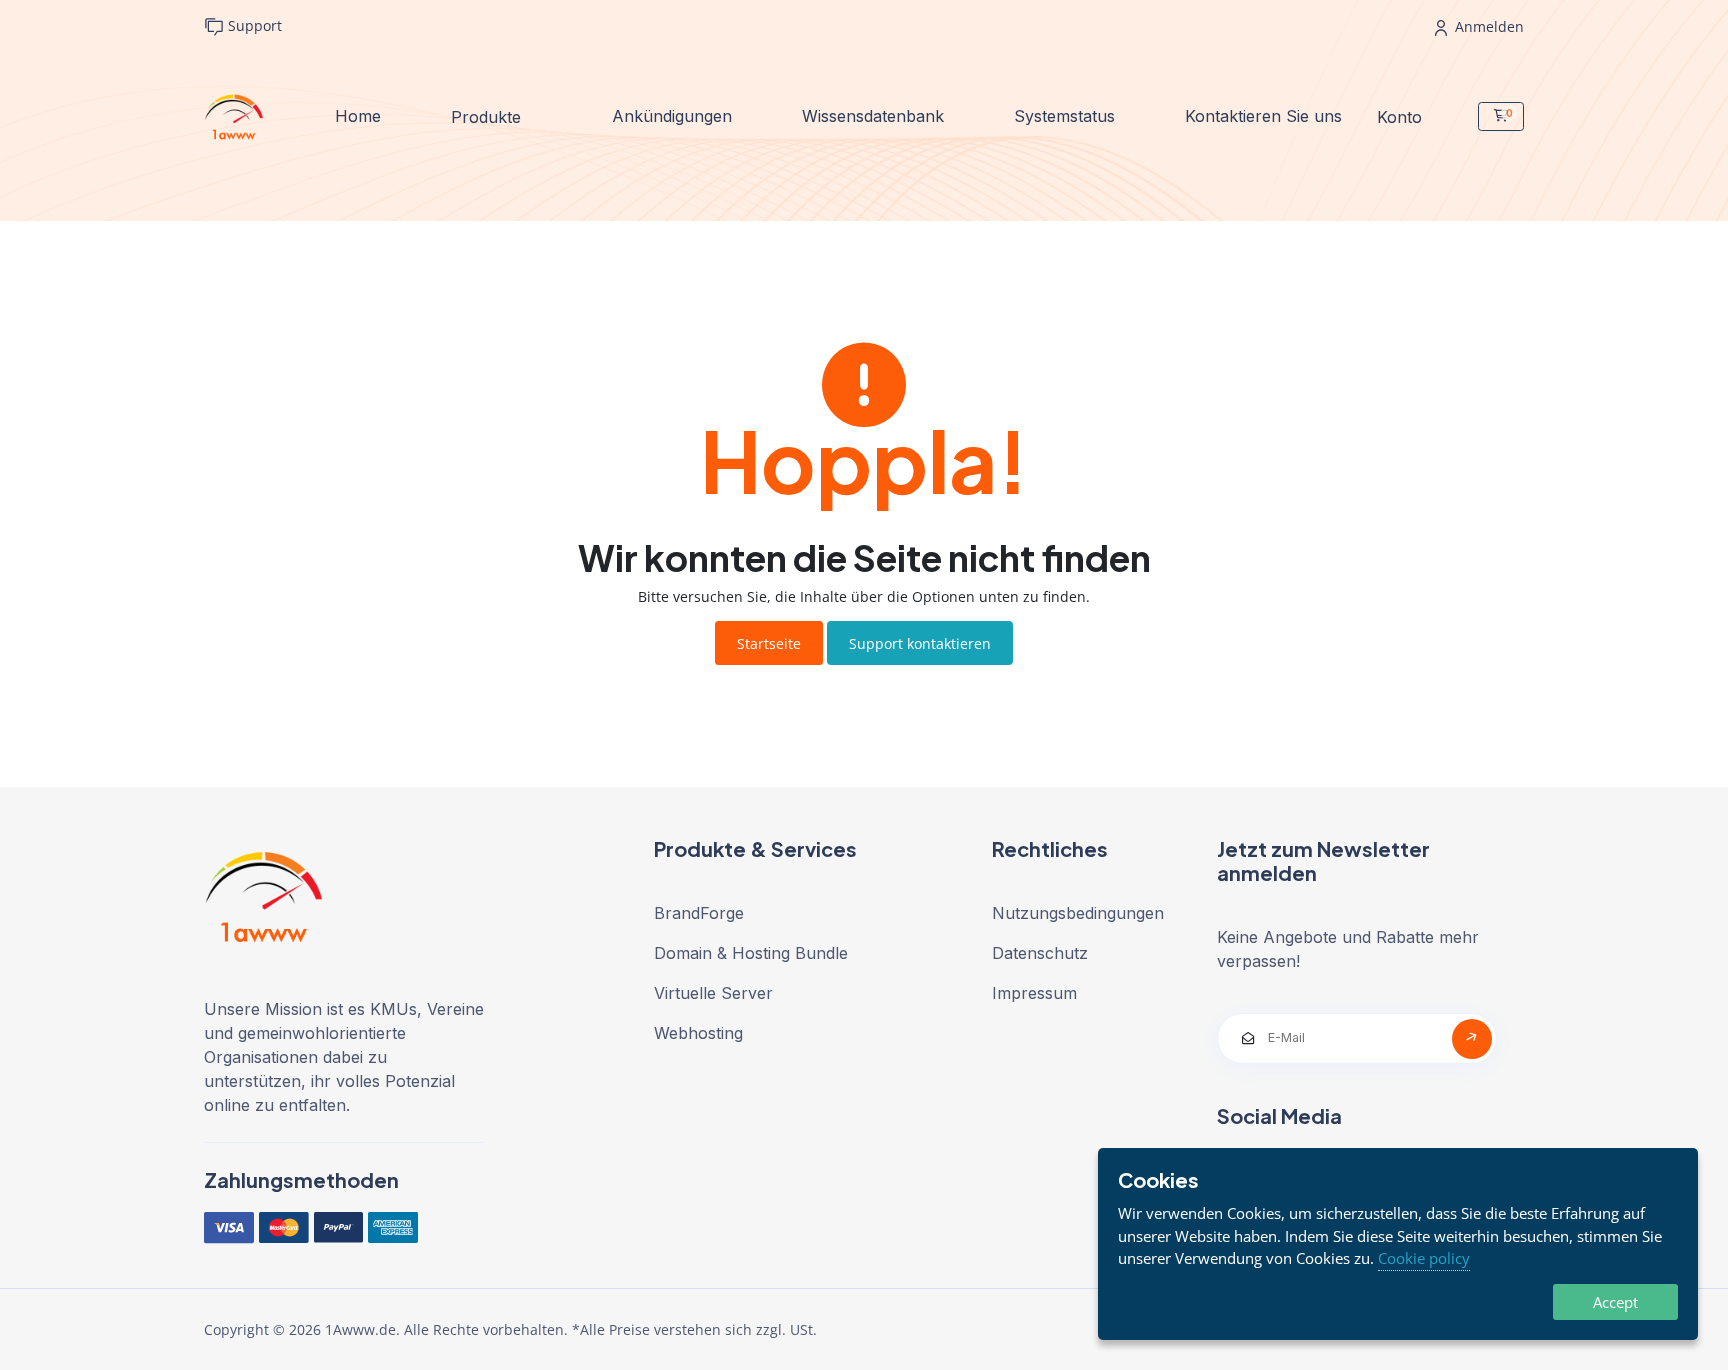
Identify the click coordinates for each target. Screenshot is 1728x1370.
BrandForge (699, 913)
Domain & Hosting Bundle (751, 953)
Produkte (488, 116)
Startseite (769, 643)
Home (358, 116)
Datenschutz (1040, 953)
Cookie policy (1424, 1258)
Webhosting (698, 1033)
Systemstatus (1064, 116)
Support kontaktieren (920, 643)
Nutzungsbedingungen (1078, 913)
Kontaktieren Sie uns (1263, 116)
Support (253, 25)
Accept (1615, 1302)
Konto (1402, 116)
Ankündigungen (672, 116)
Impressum (1034, 993)
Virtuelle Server (713, 993)
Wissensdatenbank (873, 116)
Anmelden (1487, 26)
